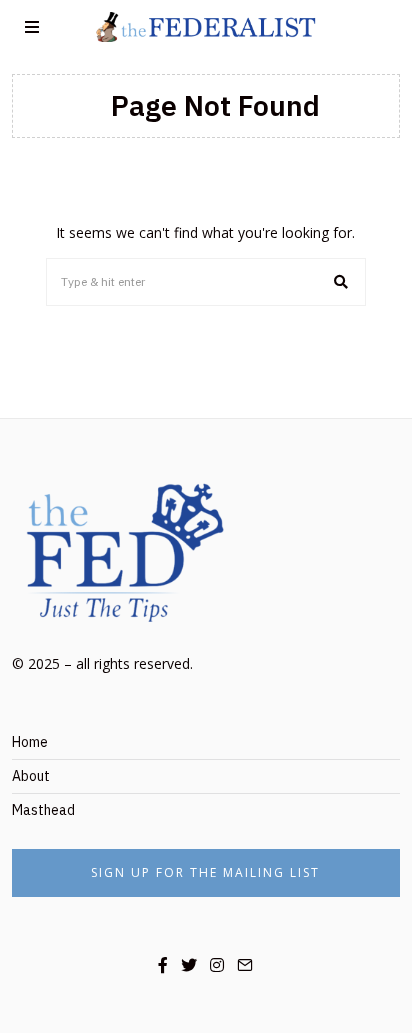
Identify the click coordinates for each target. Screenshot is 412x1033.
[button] (342, 282)
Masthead (43, 810)
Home (30, 742)
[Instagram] (217, 965)
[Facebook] (163, 965)
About (31, 776)
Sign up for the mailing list (205, 872)
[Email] (245, 965)
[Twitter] (189, 965)
